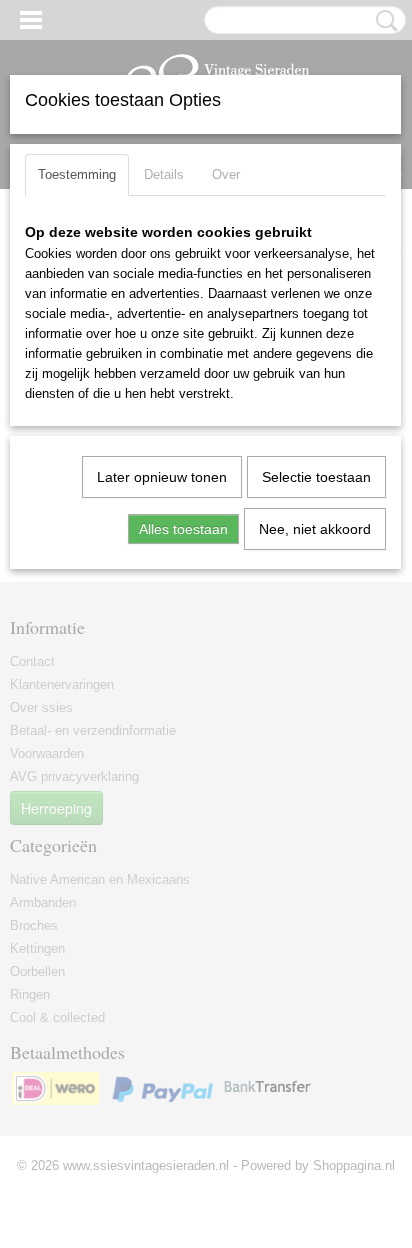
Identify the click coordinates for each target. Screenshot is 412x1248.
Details (164, 174)
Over (226, 174)
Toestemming (77, 174)
